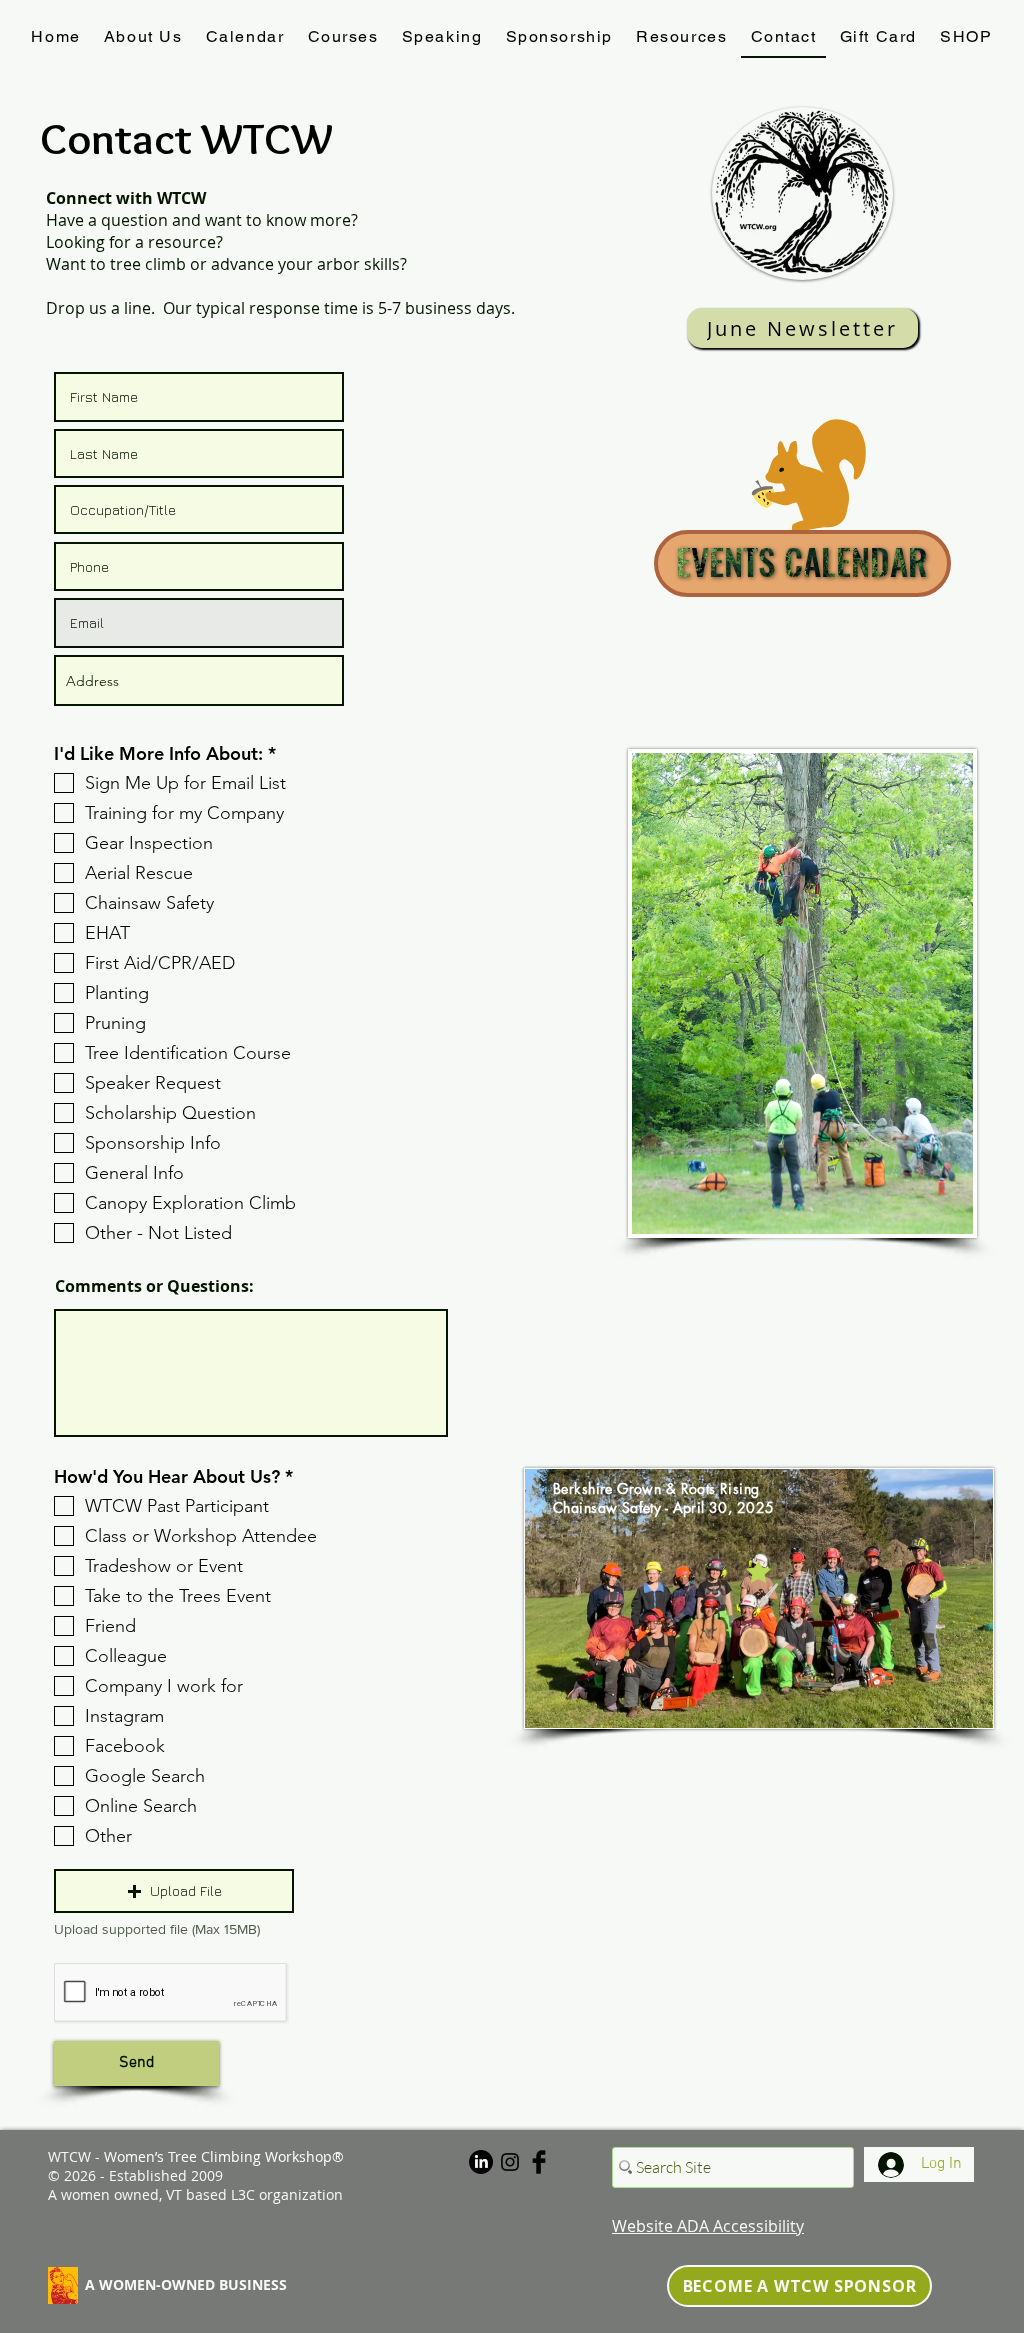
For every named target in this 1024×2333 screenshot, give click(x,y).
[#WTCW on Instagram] (510, 2162)
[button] (174, 1891)
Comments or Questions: (154, 1286)
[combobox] (199, 680)
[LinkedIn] (481, 2162)
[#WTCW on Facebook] (539, 2162)
